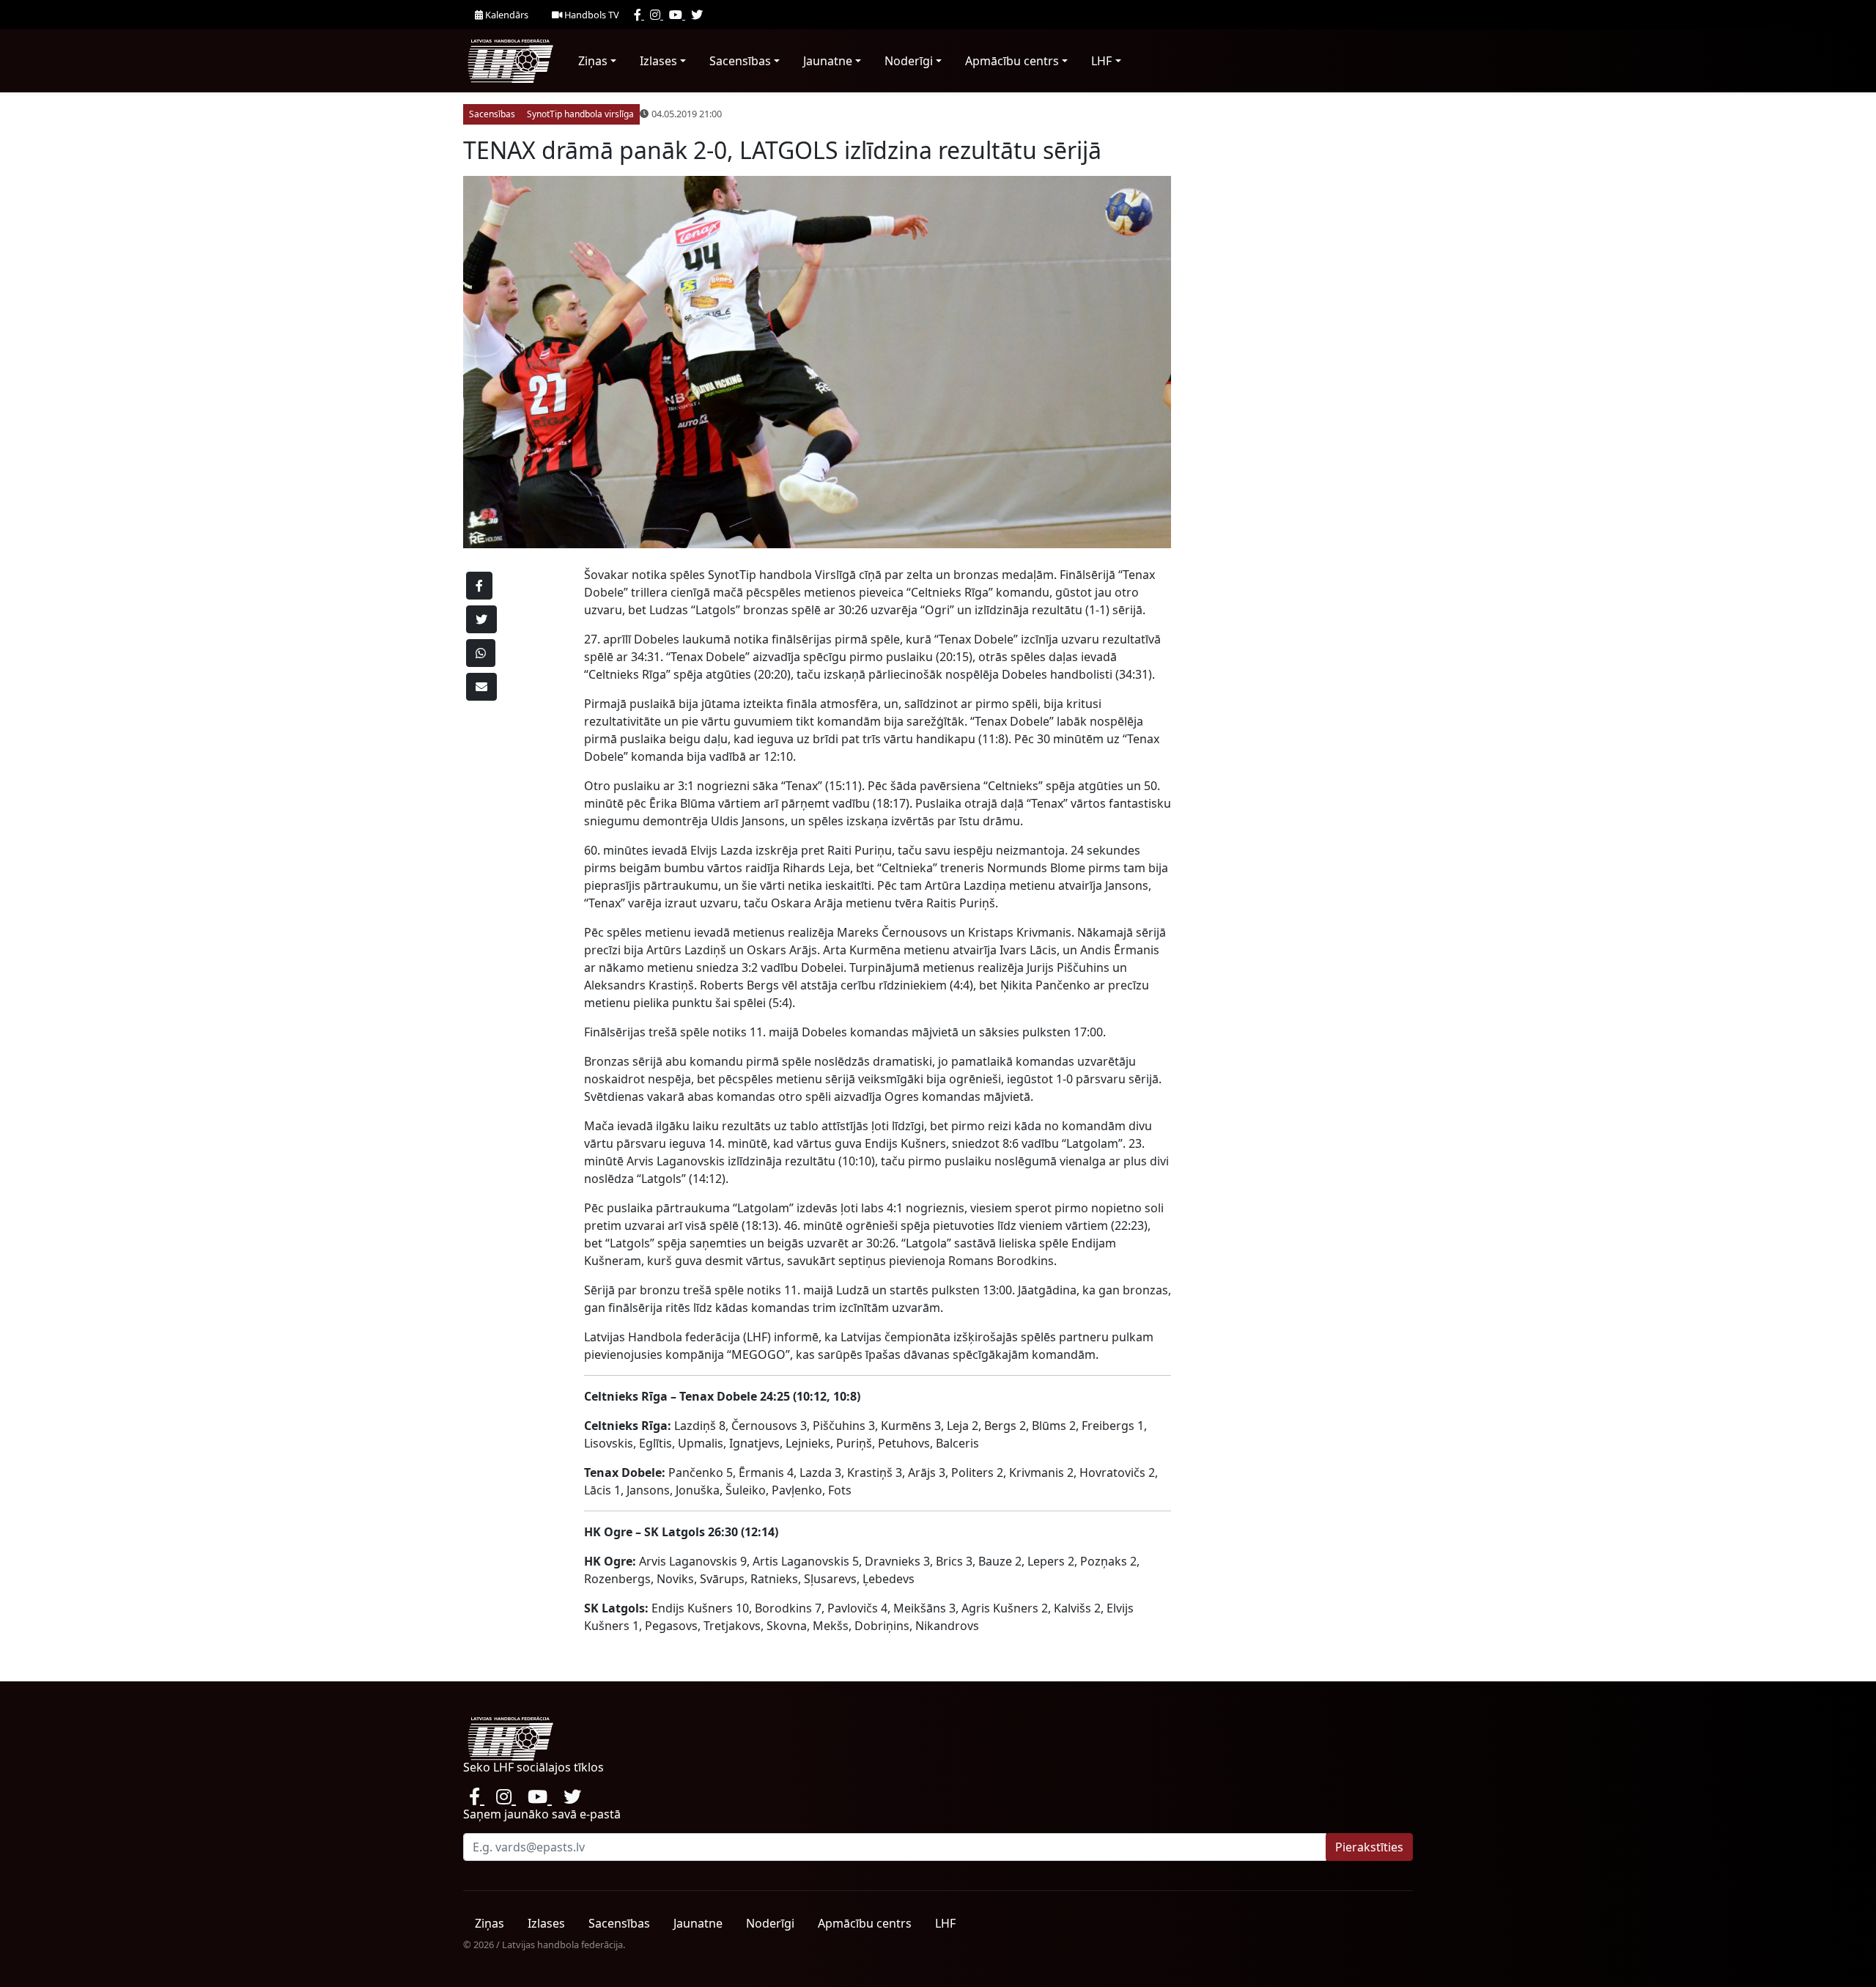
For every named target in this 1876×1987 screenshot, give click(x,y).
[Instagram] (657, 15)
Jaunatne (828, 61)
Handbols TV (591, 15)
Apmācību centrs (1012, 61)
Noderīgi (909, 61)
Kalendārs (506, 15)
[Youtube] (677, 15)
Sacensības (740, 61)
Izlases (658, 61)
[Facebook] (639, 15)
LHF (1101, 61)
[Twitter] (697, 15)
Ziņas (593, 61)
